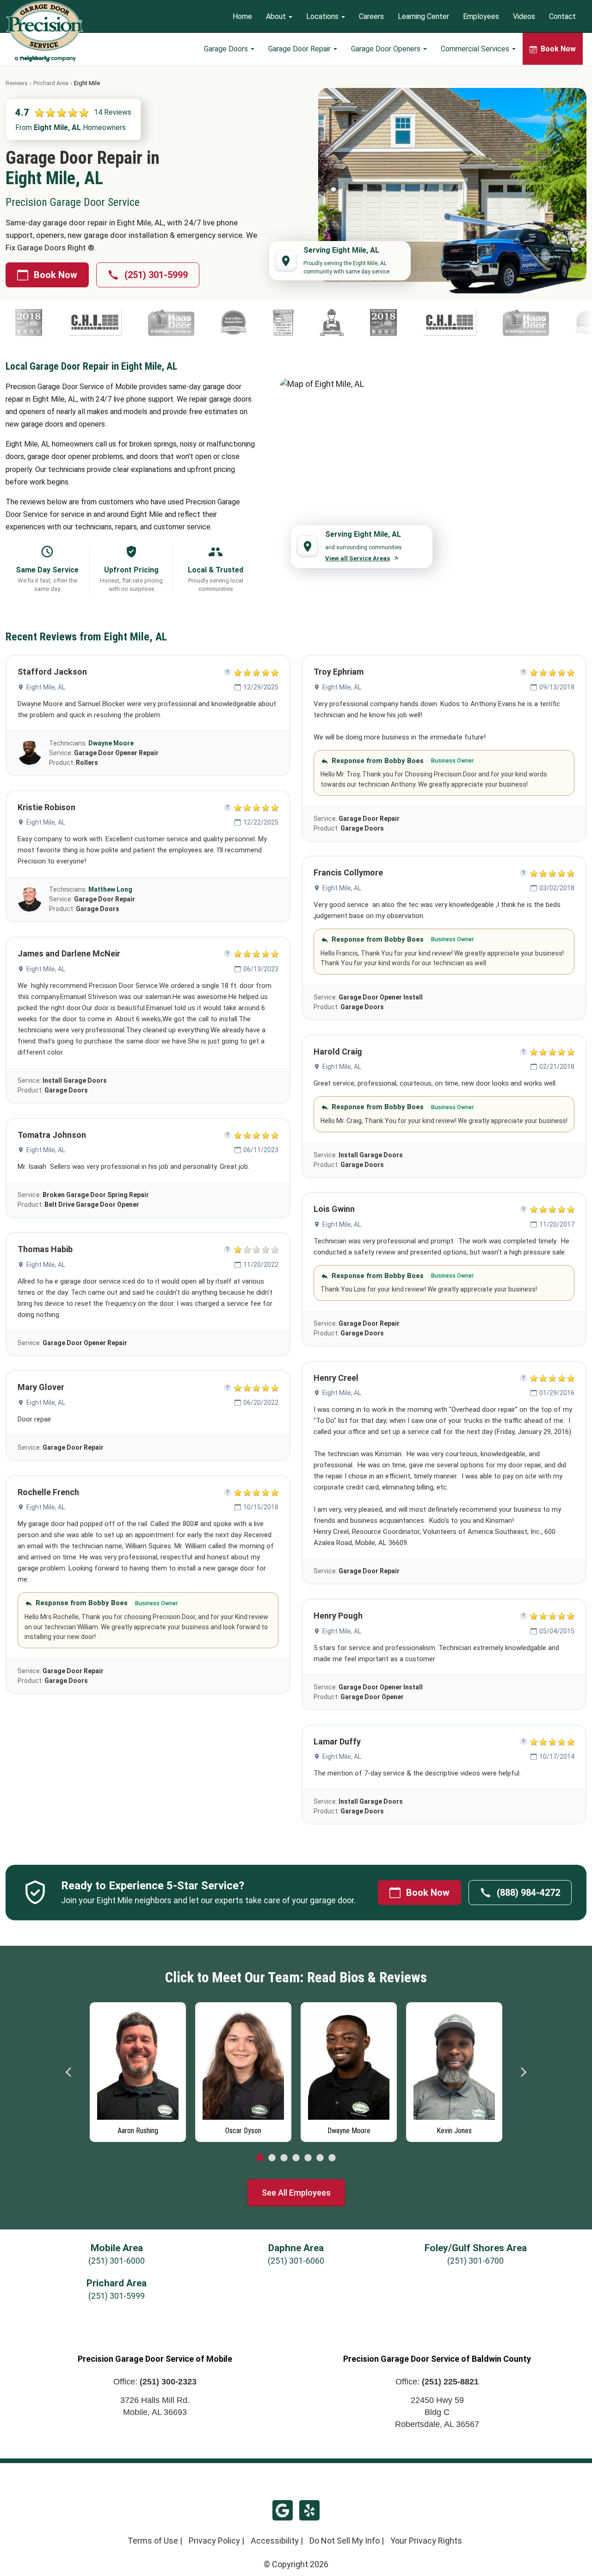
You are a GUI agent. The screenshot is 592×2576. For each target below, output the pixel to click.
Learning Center (423, 16)
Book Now (55, 275)
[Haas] (87, 323)
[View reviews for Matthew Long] (30, 900)
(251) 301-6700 (475, 2261)
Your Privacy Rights (426, 2541)
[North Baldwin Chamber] (299, 323)
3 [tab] (284, 2158)
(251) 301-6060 (296, 2261)
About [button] (277, 16)
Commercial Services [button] (476, 49)
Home (242, 16)
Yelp (309, 2510)
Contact (562, 16)
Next (523, 2072)
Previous (69, 2072)
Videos (524, 16)
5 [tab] (308, 2158)
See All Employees (296, 2193)
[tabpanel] (138, 2070)
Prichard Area (51, 83)
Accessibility (275, 2541)
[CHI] (366, 323)
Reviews (17, 83)
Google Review (283, 2510)
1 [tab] (260, 2158)
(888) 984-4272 (528, 1893)
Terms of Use (153, 2541)
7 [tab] (332, 2158)
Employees (481, 16)
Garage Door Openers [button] (387, 49)
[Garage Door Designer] (199, 323)
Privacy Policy (214, 2541)
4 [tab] (296, 2158)
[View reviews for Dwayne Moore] (30, 753)
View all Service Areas (358, 558)
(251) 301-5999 (156, 275)
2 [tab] (272, 2158)
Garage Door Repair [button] (300, 49)
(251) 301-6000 (117, 2261)
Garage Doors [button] (227, 49)
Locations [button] (323, 16)
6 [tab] (320, 2158)
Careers (371, 16)
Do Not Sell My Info (345, 2541)
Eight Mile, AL (46, 687)
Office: (155, 2382)
